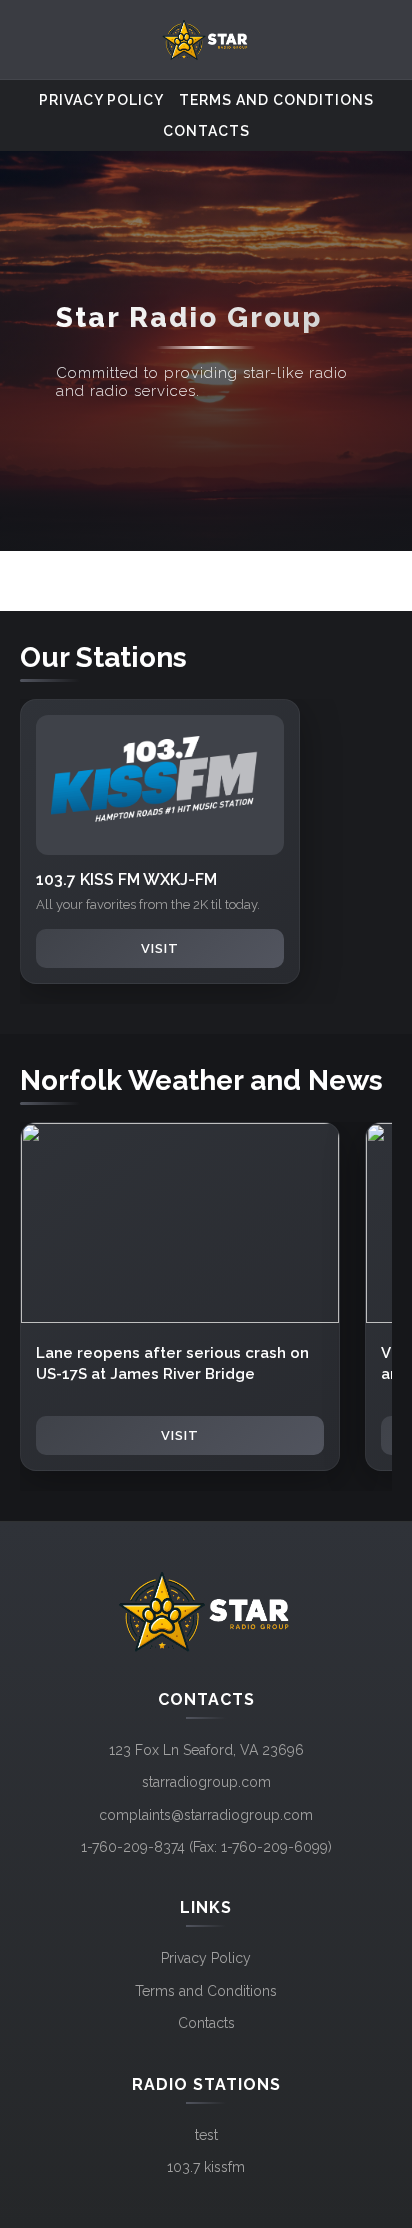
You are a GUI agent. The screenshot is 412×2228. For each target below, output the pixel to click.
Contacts (206, 131)
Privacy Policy (101, 100)
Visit (160, 948)
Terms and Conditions (276, 100)
